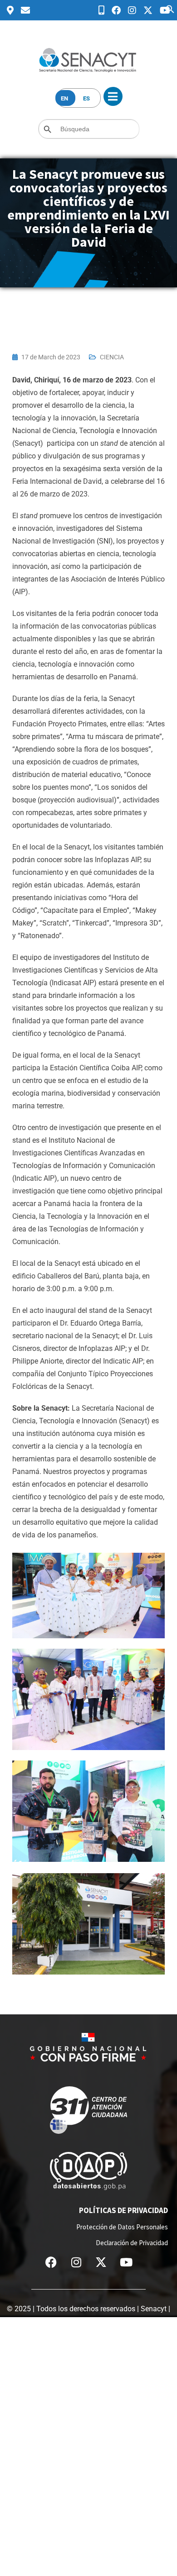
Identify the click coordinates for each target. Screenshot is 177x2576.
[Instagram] (76, 2262)
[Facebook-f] (51, 2262)
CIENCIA (112, 357)
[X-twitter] (101, 2262)
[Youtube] (126, 2262)
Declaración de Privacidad (132, 2243)
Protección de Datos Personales (122, 2227)
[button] (170, 8)
